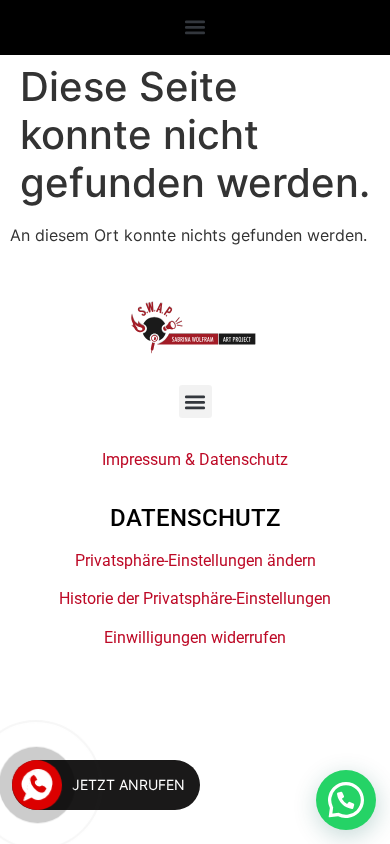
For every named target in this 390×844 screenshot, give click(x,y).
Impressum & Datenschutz (195, 459)
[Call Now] (37, 785)
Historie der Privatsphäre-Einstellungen (195, 598)
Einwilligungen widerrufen (195, 637)
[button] (195, 26)
